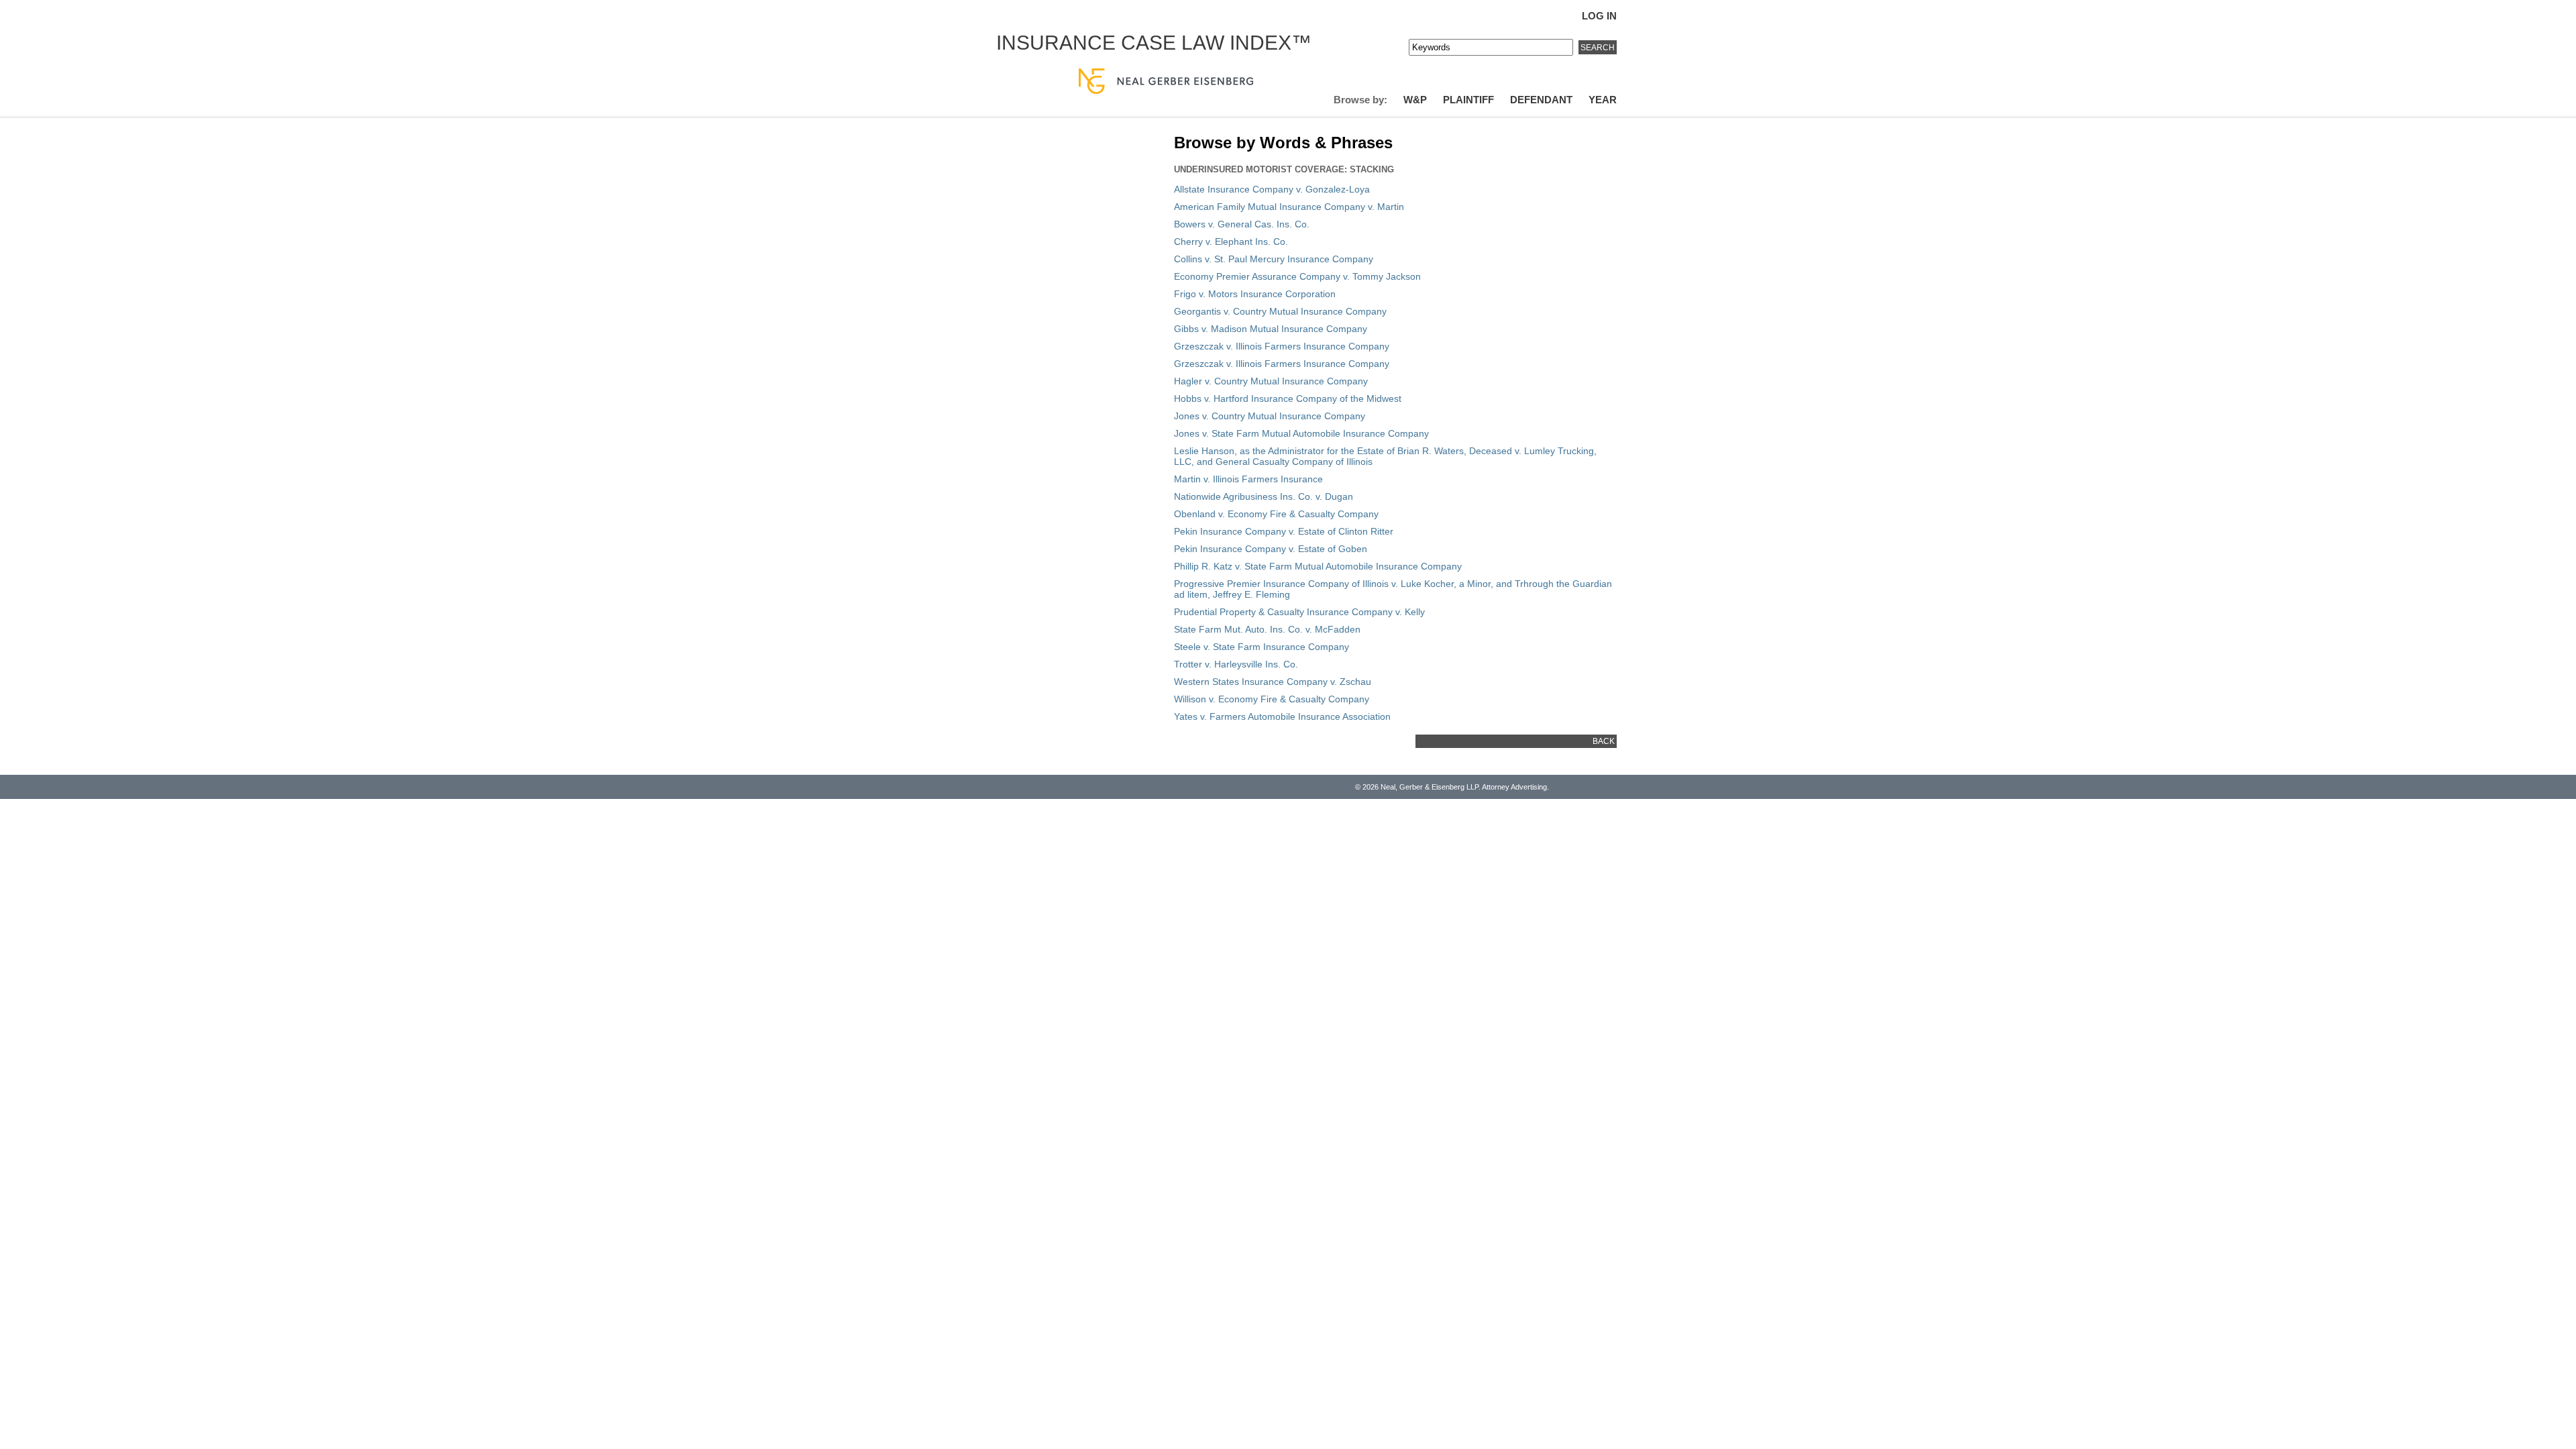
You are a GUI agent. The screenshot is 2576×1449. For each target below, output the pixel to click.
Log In (1599, 16)
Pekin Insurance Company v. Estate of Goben (1271, 549)
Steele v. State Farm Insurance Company (1262, 647)
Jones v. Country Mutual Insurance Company (1270, 416)
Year (1603, 100)
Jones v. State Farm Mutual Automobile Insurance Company (1301, 433)
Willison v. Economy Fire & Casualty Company (1272, 699)
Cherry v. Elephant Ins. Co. (1231, 241)
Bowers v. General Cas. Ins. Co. (1242, 224)
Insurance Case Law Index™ (1154, 43)
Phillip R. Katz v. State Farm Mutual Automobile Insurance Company (1318, 566)
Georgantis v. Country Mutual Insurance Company (1280, 311)
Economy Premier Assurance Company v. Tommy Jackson (1297, 276)
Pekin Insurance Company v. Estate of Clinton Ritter (1284, 531)
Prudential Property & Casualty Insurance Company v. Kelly (1299, 612)
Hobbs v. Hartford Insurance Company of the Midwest (1288, 398)
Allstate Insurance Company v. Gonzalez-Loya (1272, 189)
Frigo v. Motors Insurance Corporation (1255, 294)
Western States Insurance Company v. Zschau (1273, 682)
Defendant (1541, 100)
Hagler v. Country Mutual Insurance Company (1271, 381)
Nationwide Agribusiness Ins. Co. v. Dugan (1264, 496)
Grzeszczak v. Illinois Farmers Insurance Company (1282, 346)
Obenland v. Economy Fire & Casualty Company (1276, 514)
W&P (1415, 100)
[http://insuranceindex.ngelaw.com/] (1309, 59)
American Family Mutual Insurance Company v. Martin (1289, 207)
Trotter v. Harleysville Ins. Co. (1236, 664)
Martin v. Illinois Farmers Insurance (1248, 479)
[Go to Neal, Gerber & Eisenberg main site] (1166, 82)
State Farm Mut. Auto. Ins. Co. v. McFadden (1267, 629)
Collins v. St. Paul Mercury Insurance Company (1274, 259)
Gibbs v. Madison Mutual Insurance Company (1271, 329)
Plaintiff (1468, 100)
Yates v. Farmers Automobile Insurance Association (1282, 716)
